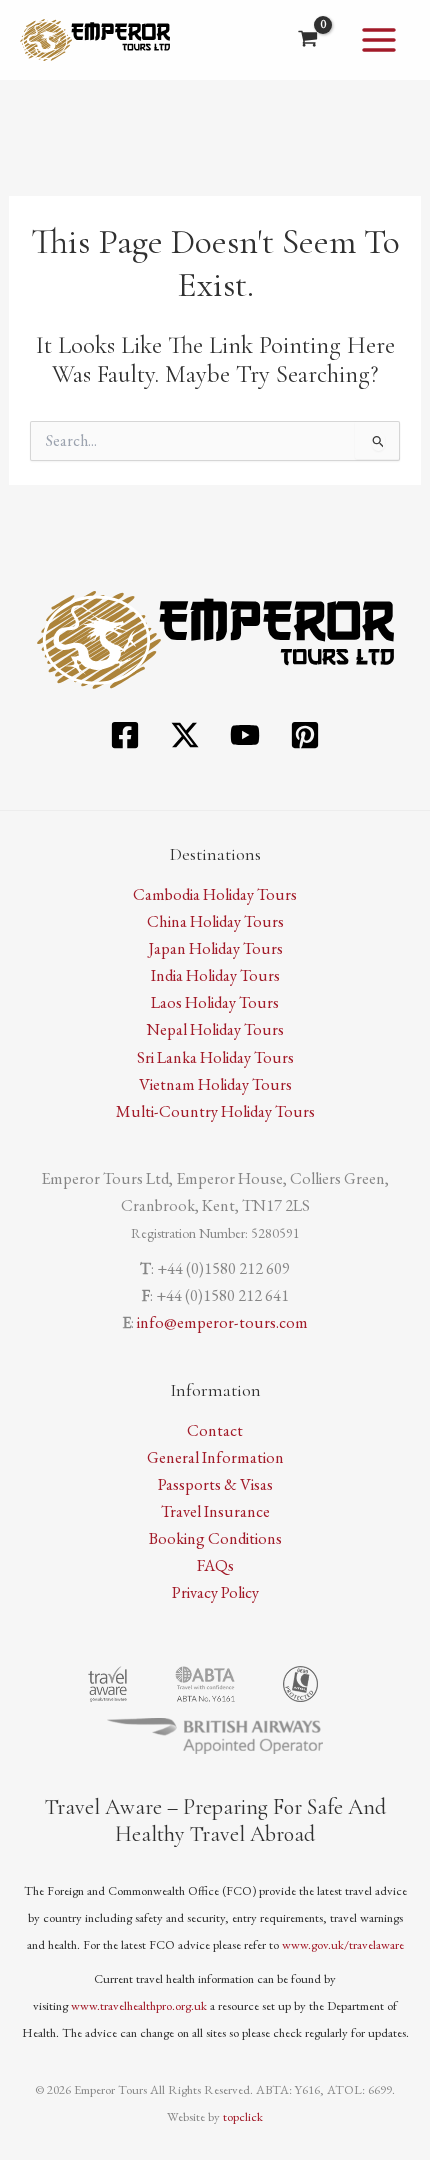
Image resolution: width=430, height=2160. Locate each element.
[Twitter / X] (185, 735)
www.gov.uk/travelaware (343, 1944)
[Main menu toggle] (378, 40)
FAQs (215, 1565)
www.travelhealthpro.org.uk (139, 2005)
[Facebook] (125, 735)
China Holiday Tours (215, 921)
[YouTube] (245, 735)
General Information (215, 1457)
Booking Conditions (215, 1538)
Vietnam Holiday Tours (215, 1084)
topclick (243, 2116)
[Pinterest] (305, 735)
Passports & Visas (215, 1484)
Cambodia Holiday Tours (215, 894)
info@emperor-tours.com (222, 1322)
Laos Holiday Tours (215, 1002)
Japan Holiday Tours (215, 948)
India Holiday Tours (215, 975)
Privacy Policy (215, 1592)
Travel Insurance (215, 1511)
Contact (215, 1430)
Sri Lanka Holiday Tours (215, 1057)
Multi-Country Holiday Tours (215, 1111)
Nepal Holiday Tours (215, 1029)
